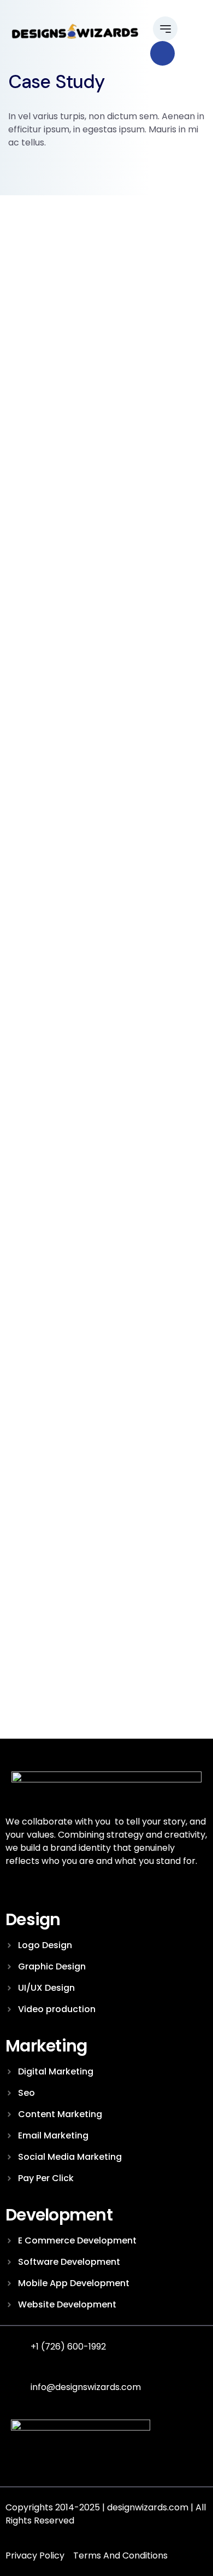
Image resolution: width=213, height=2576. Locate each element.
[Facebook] (22, 2464)
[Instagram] (46, 2464)
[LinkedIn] (70, 2464)
